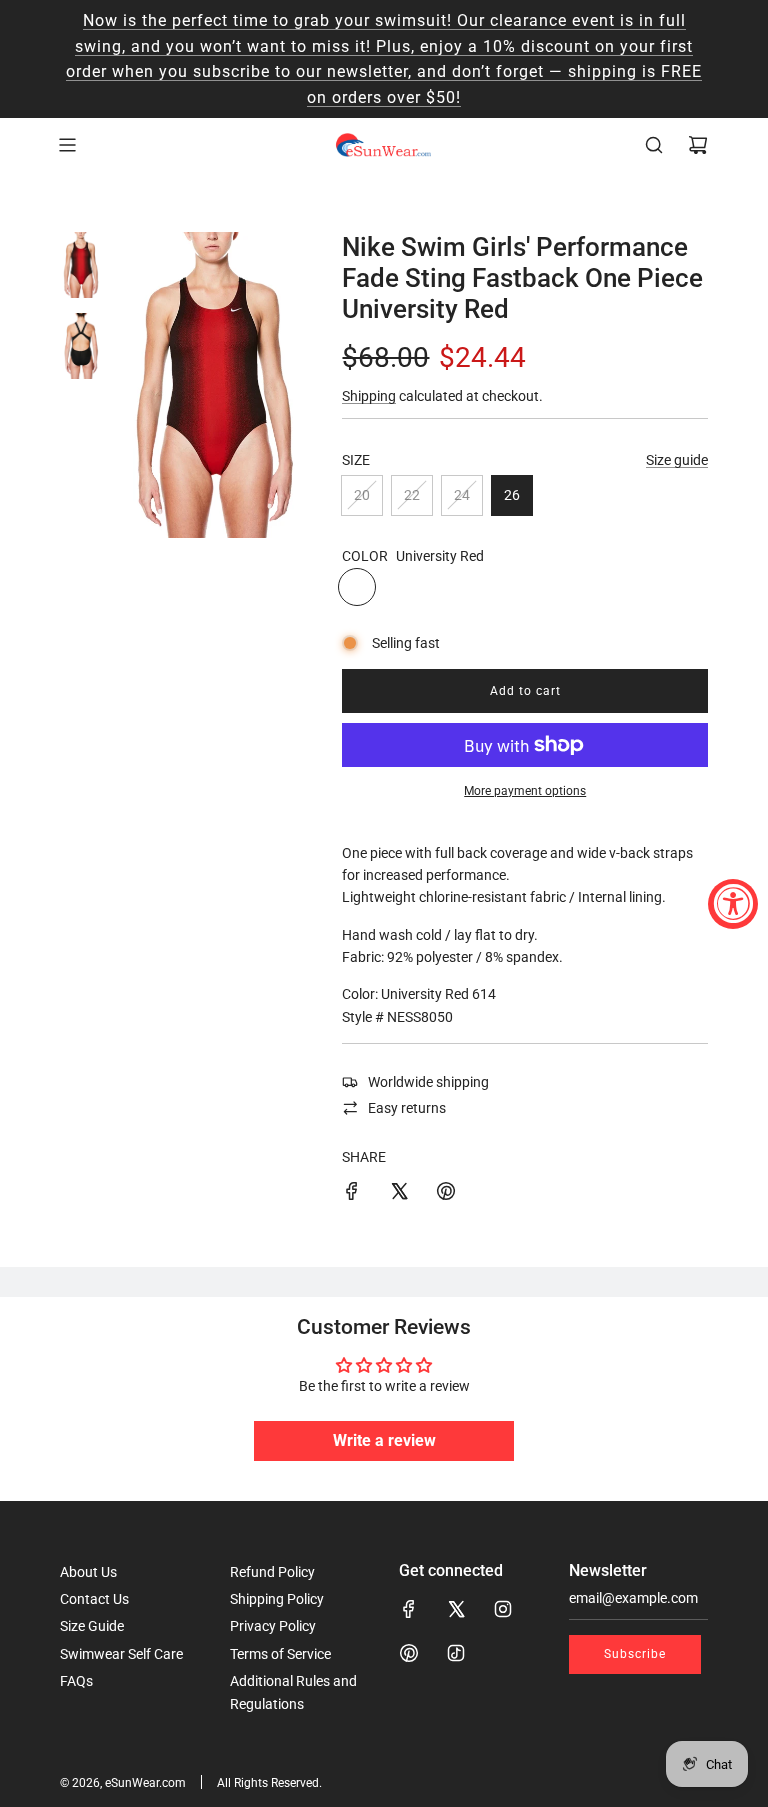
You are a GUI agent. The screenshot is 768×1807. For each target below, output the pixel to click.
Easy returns (407, 1108)
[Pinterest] (409, 1653)
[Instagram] (503, 1609)
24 (462, 495)
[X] (456, 1609)
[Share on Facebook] (352, 1194)
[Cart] (698, 145)
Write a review (384, 1440)
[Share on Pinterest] (446, 1194)
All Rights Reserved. (269, 1783)
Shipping (369, 396)
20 (362, 495)
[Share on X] (399, 1194)
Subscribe (635, 1654)
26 (512, 495)
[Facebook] (409, 1609)
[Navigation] (67, 145)
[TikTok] (456, 1653)
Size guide (677, 460)
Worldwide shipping (428, 1082)
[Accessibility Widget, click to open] (733, 904)
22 (412, 495)
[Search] (654, 145)
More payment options (525, 791)
